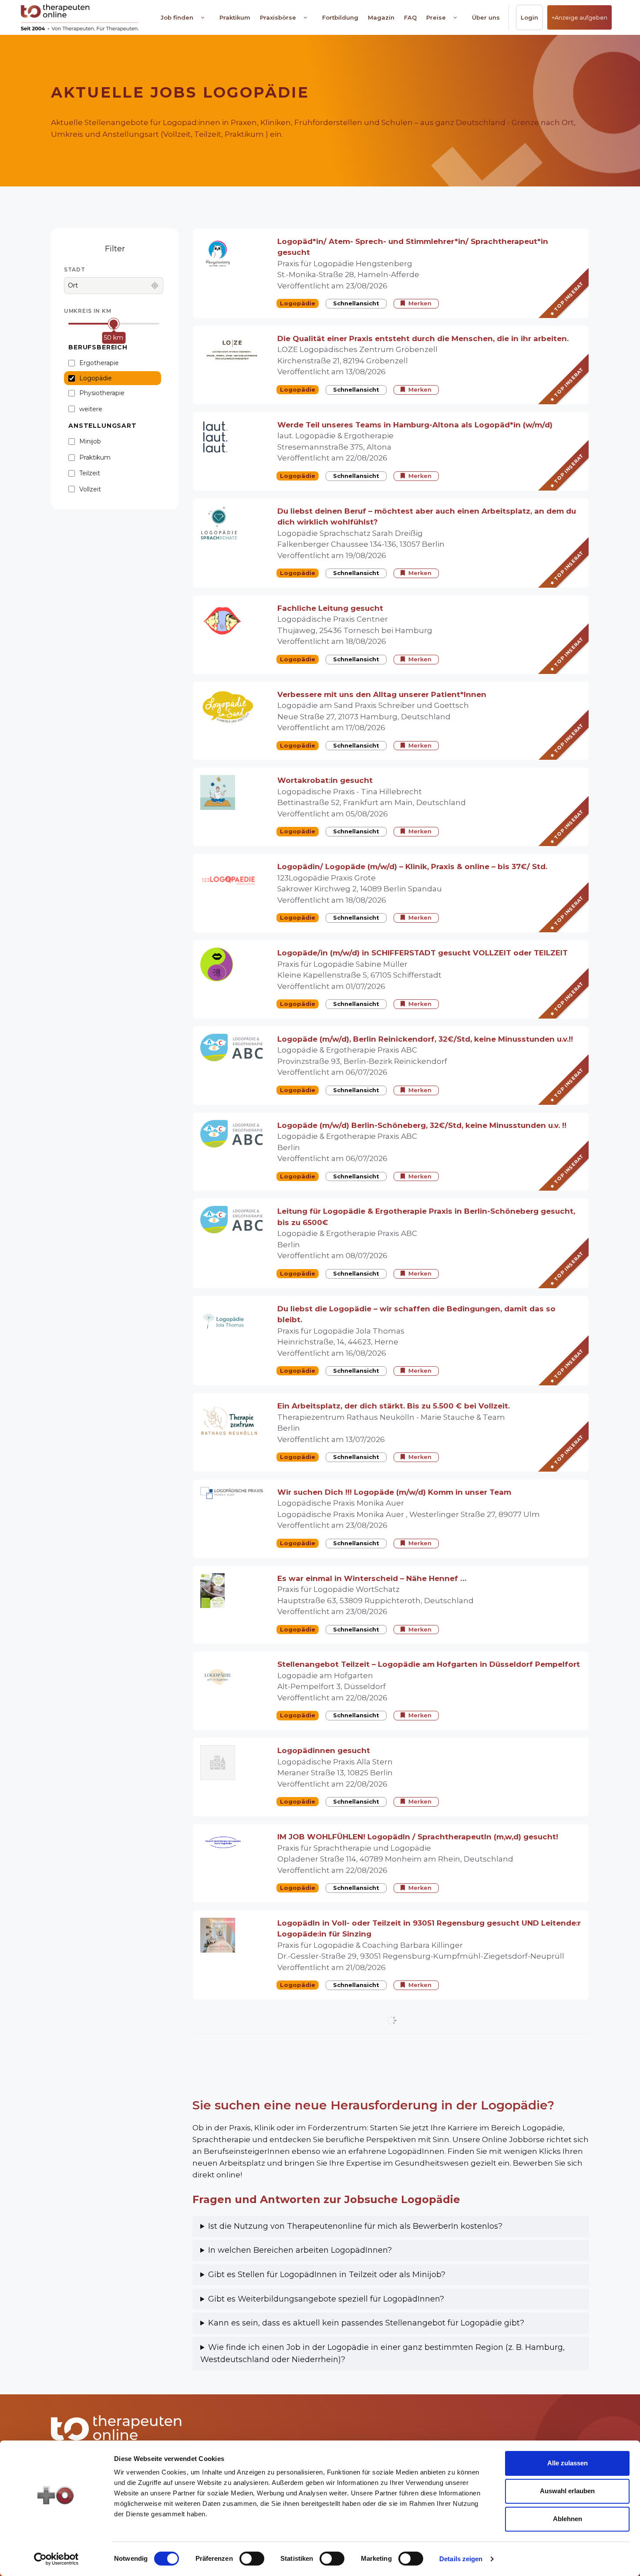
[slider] (114, 323)
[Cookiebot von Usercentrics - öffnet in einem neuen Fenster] (56, 2559)
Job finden (177, 17)
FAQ (410, 17)
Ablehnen (568, 2519)
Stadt (75, 269)
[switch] (252, 2559)
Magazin (381, 17)
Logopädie (96, 378)
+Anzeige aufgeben (579, 17)
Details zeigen (461, 2559)
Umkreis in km (88, 311)
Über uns (486, 17)
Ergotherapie (99, 363)
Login (529, 17)
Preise (436, 17)
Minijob (90, 441)
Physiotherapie (102, 393)
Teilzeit (90, 473)
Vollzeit (90, 489)
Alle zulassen (568, 2463)
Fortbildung (340, 17)
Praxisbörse (278, 17)
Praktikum (235, 17)
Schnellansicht (356, 303)
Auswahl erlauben (567, 2491)
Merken (420, 303)
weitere (91, 409)
